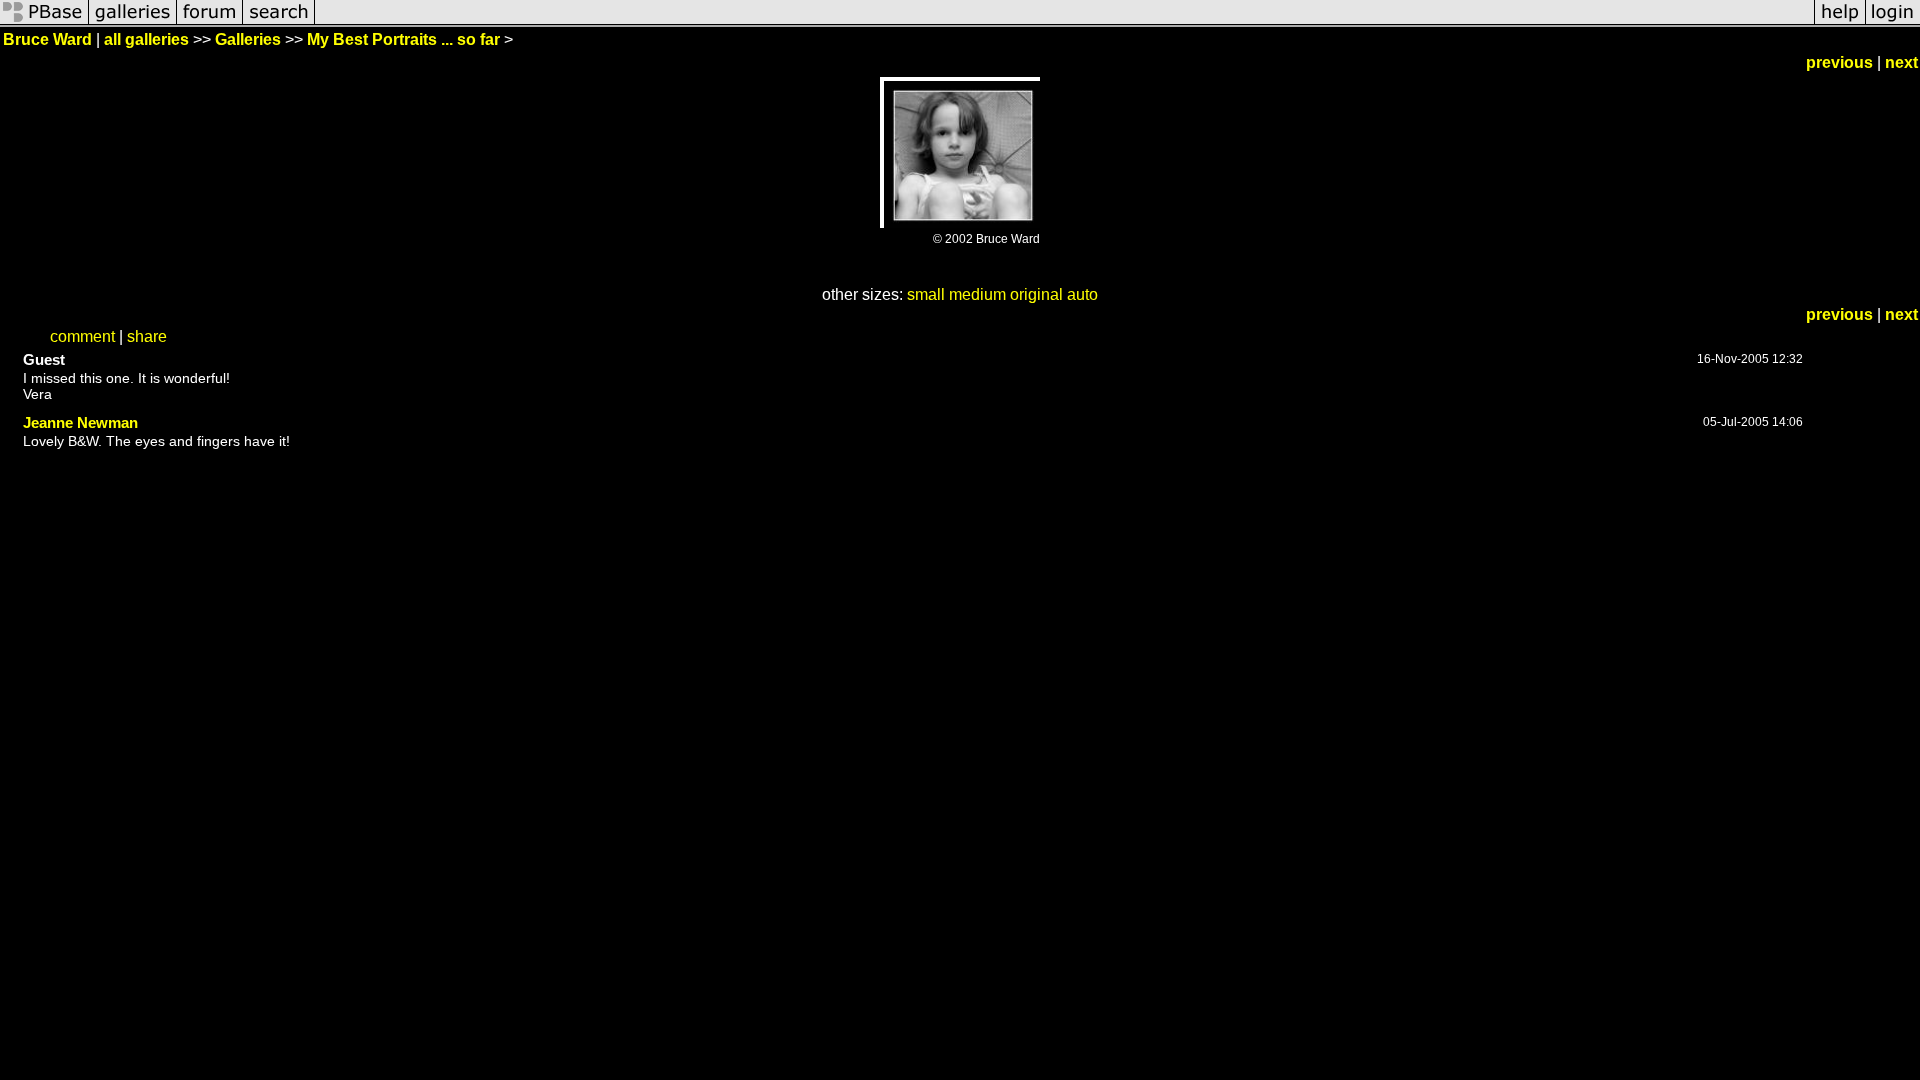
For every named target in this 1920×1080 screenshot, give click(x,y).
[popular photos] (1064, 22)
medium (977, 294)
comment (82, 336)
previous (1839, 62)
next (1901, 62)
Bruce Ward (47, 39)
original (1036, 294)
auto (1082, 294)
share (147, 336)
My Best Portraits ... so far (403, 39)
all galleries (146, 39)
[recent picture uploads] (133, 22)
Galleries (248, 39)
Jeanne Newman (80, 422)
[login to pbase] (1893, 22)
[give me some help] (1840, 22)
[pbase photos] (44, 22)
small (926, 294)
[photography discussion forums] (210, 22)
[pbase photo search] (279, 22)
